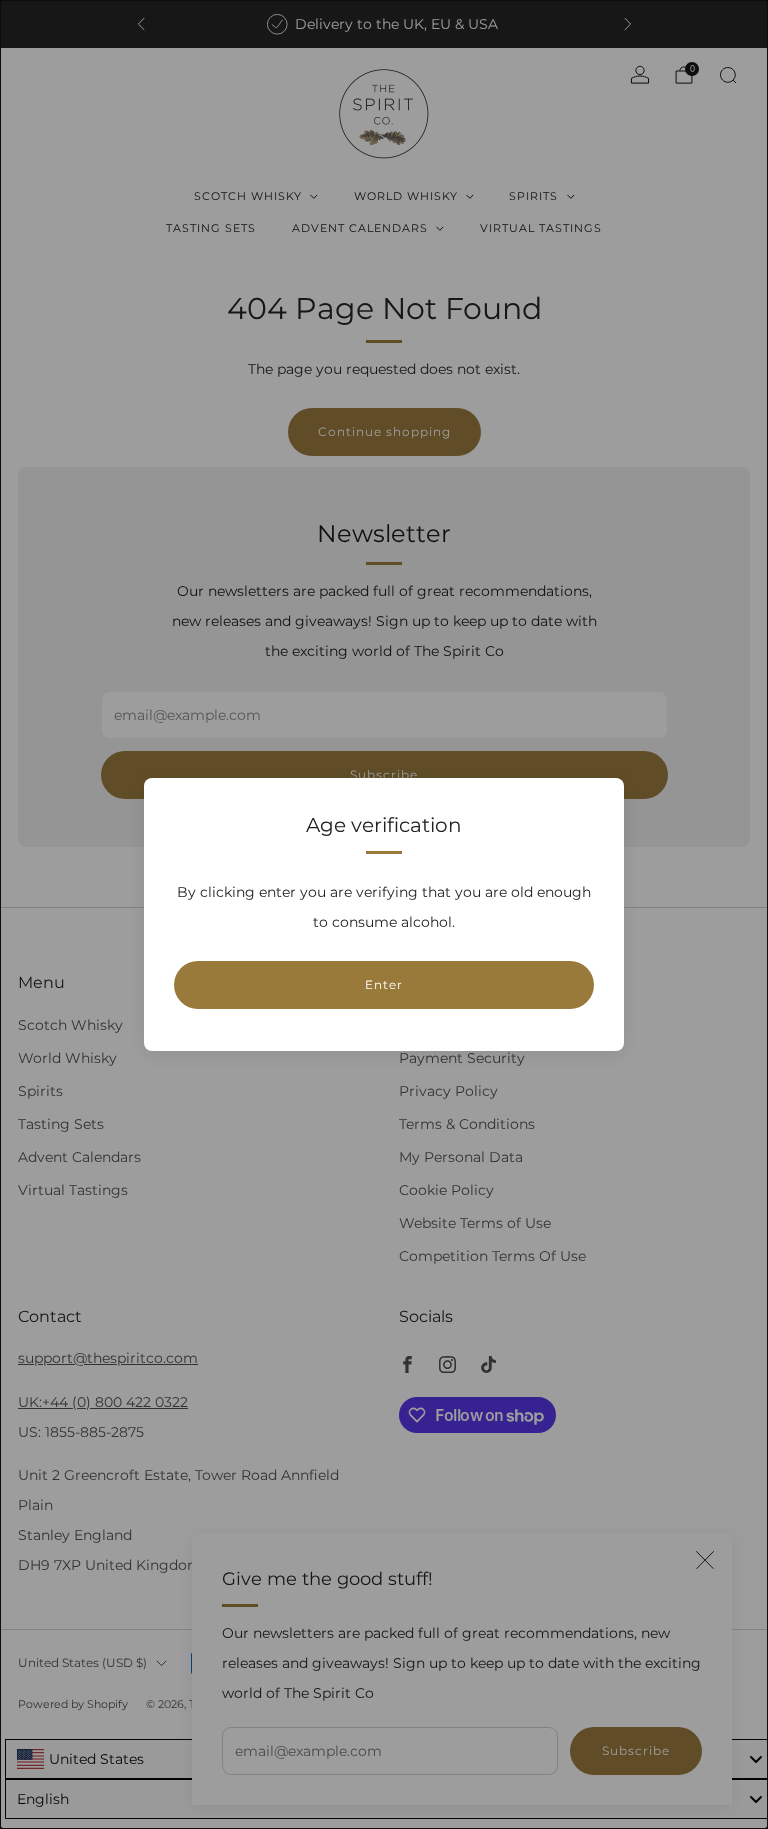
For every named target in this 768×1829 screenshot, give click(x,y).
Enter (384, 984)
